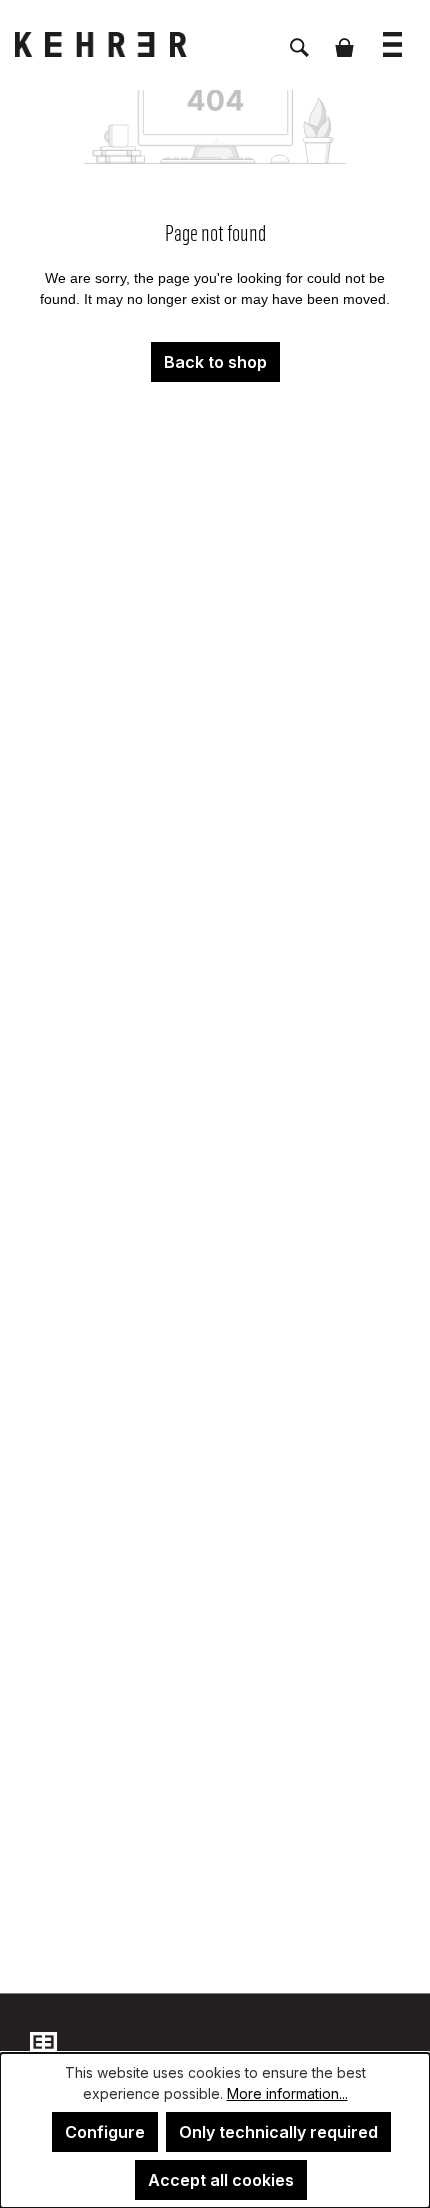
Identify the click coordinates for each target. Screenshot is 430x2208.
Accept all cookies (221, 2180)
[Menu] (392, 34)
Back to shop (215, 362)
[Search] (299, 37)
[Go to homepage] (115, 44)
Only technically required (278, 2132)
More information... (287, 2093)
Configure (105, 2132)
